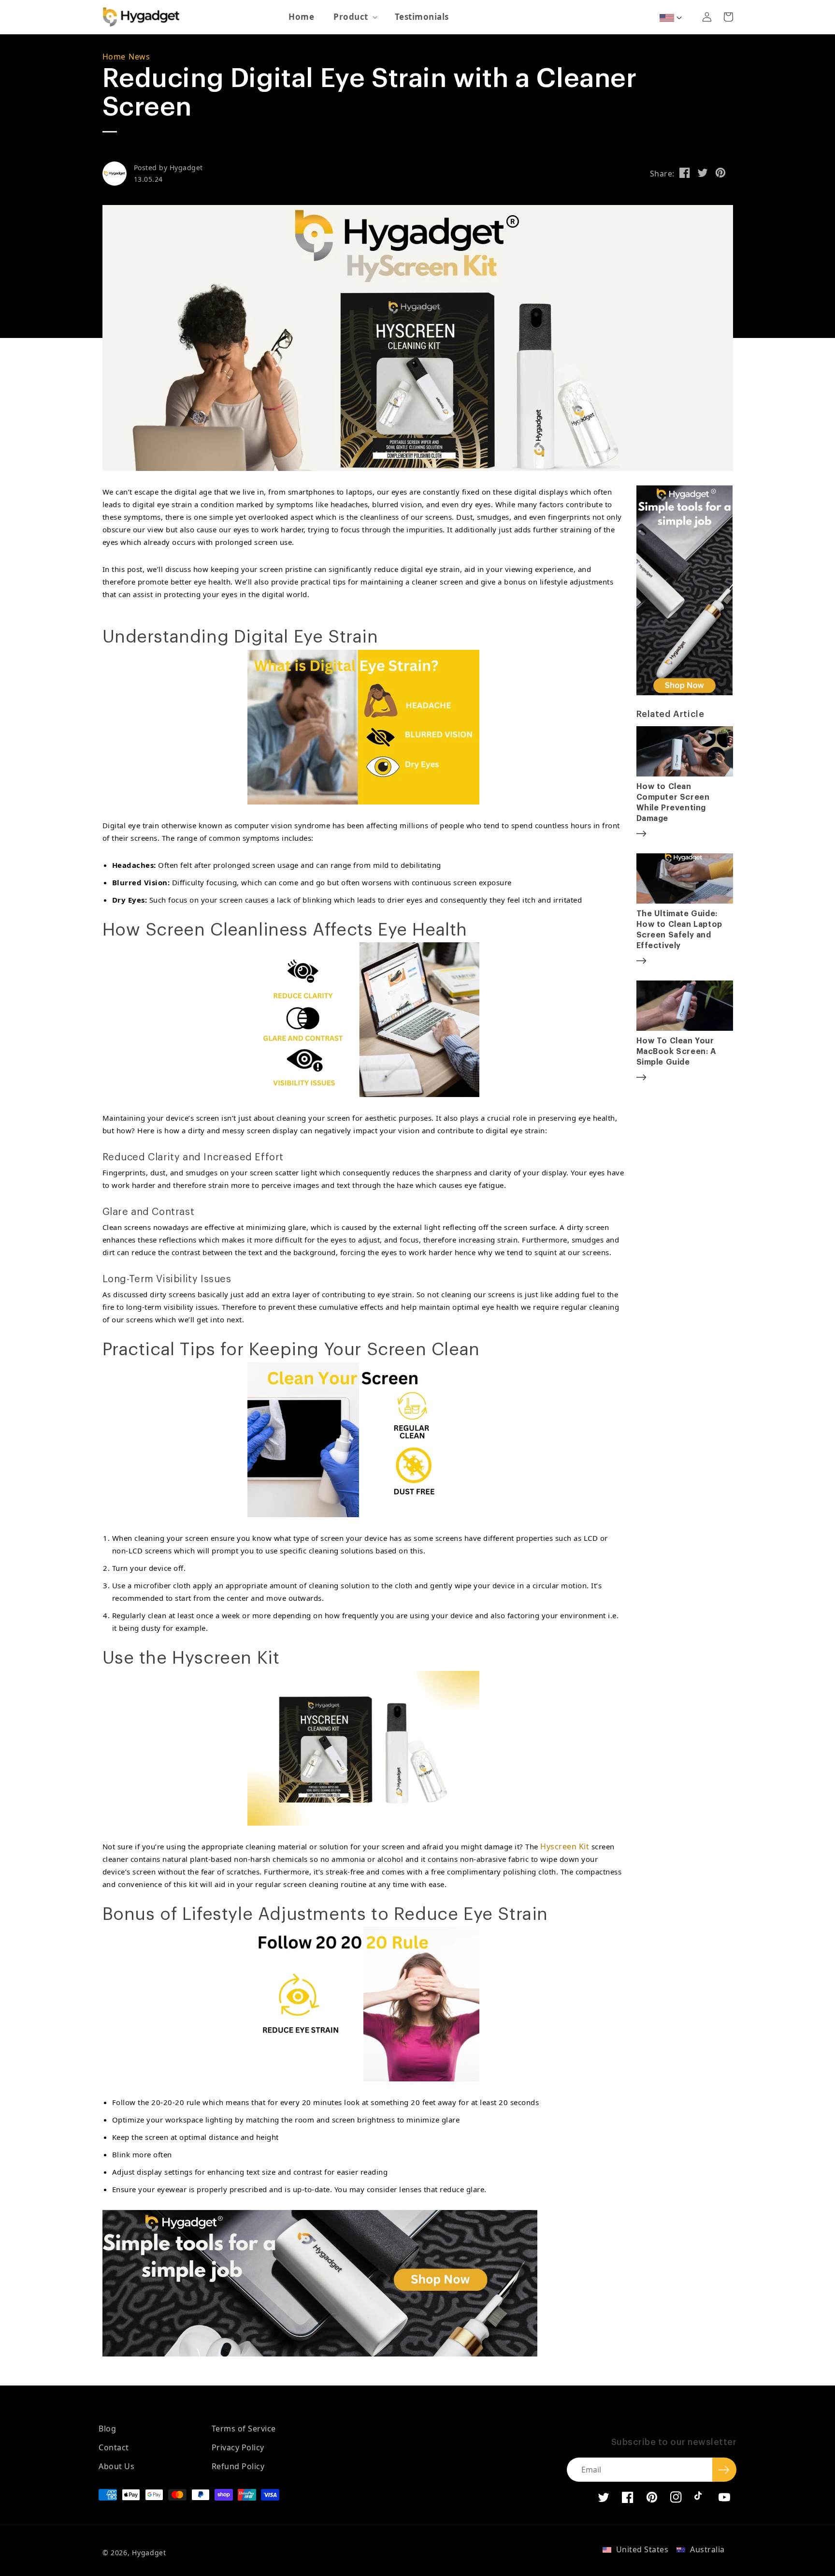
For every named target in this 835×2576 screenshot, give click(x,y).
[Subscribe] (724, 2470)
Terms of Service (244, 2429)
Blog (107, 2429)
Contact (114, 2447)
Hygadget (149, 2553)
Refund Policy (238, 2466)
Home (114, 57)
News (139, 57)
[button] (354, 17)
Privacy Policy (238, 2447)
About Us (116, 2466)
